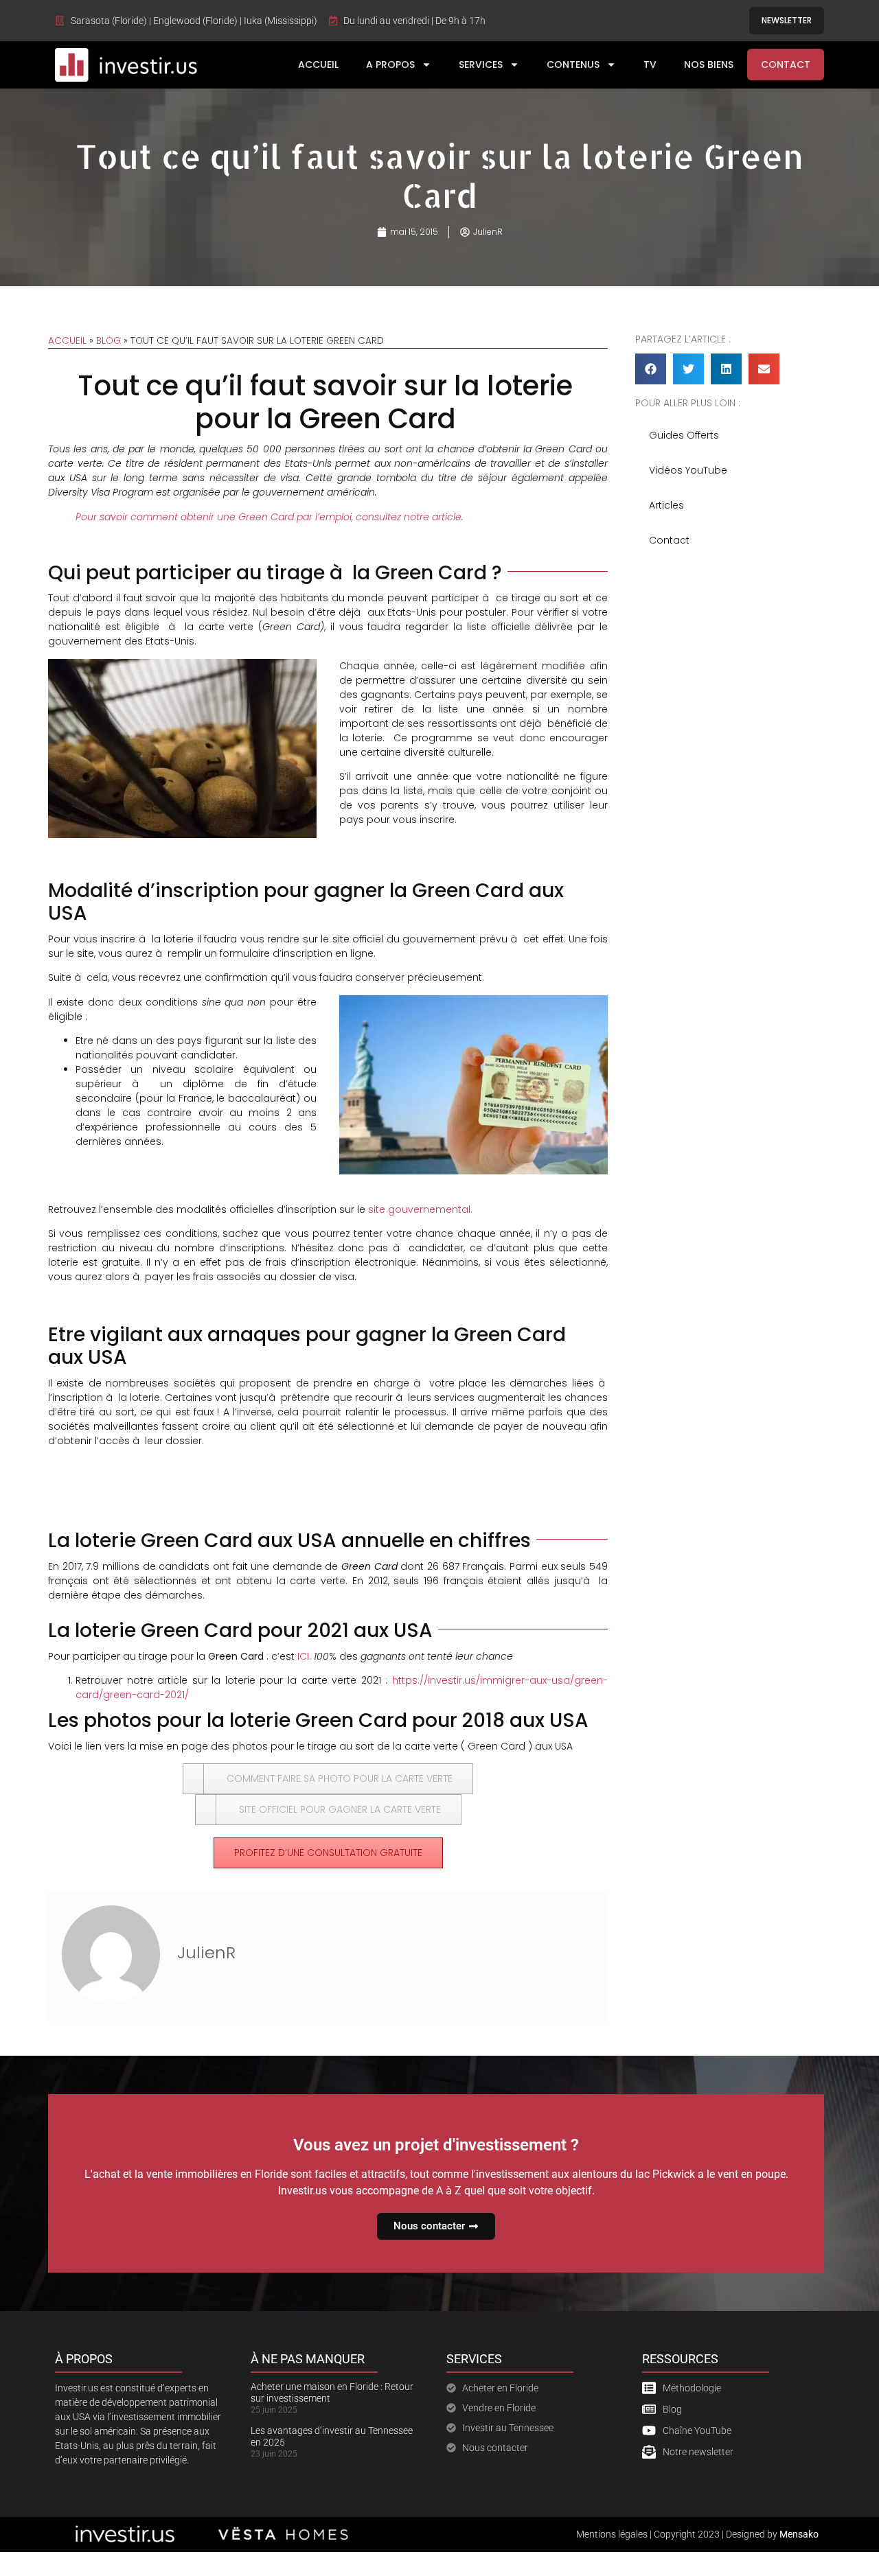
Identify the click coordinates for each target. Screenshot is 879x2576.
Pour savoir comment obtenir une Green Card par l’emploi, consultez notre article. (270, 517)
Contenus (573, 65)
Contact (786, 65)
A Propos (390, 65)
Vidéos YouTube (688, 470)
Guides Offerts (684, 435)
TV (650, 65)
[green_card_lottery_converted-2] (473, 1002)
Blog (109, 341)
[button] (651, 369)
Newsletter (787, 20)
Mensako (799, 2534)
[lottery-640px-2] (182, 666)
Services (481, 65)
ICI (303, 1656)
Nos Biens (709, 65)
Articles (666, 505)
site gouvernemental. (420, 1209)
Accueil (318, 65)
